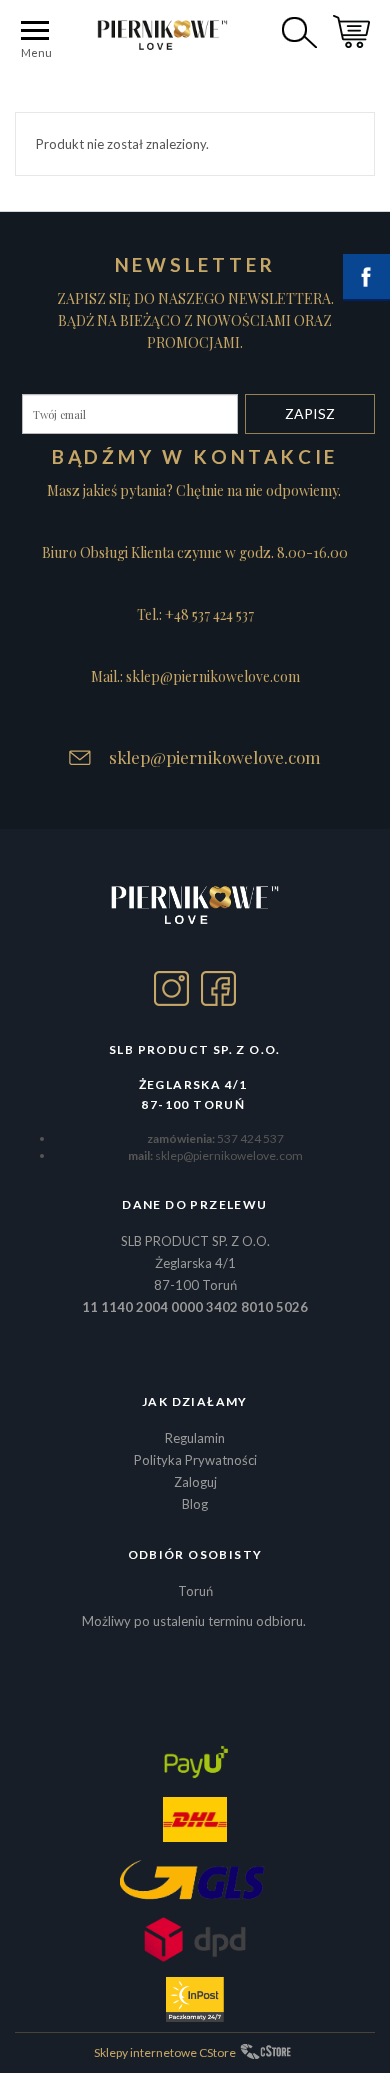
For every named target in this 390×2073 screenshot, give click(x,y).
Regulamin (195, 1438)
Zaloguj (195, 1482)
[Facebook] (218, 988)
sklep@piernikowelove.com (215, 757)
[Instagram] (171, 988)
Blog (195, 1504)
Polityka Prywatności (195, 1460)
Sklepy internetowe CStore (165, 2052)
